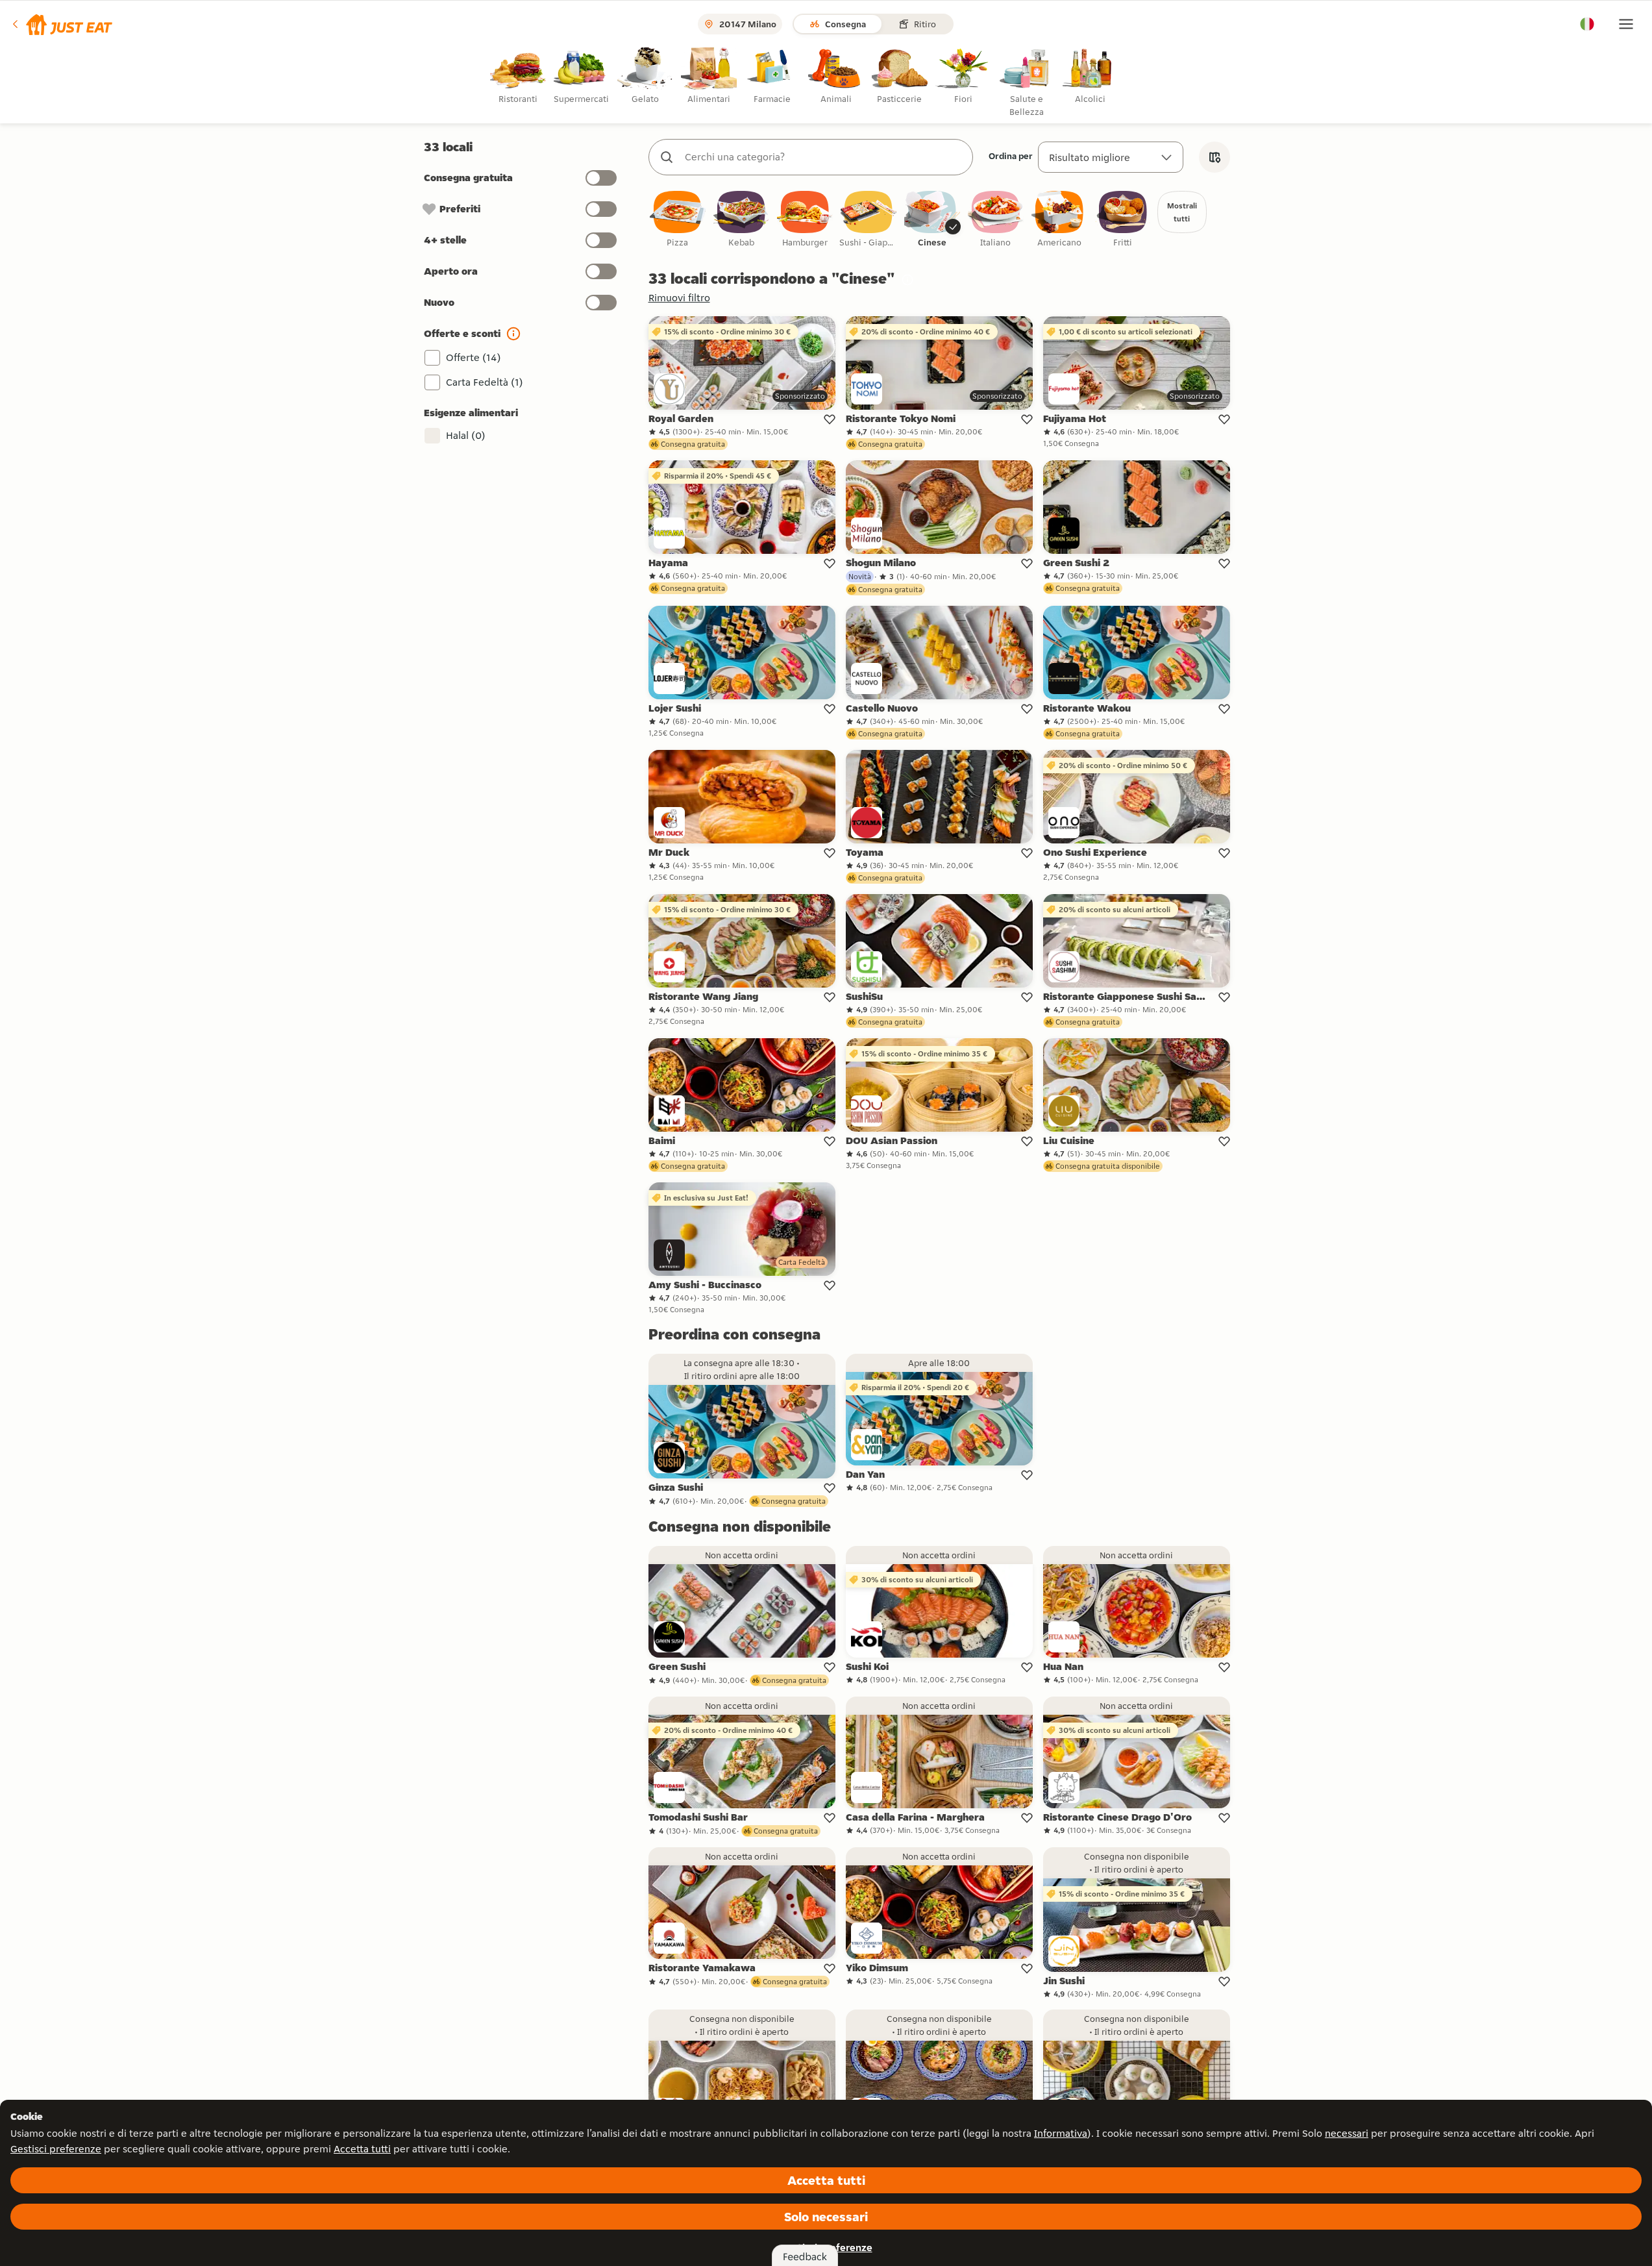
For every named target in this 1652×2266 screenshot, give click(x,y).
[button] (61, 24)
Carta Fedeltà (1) (485, 382)
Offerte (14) (474, 357)
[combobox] (824, 157)
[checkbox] (678, 220)
